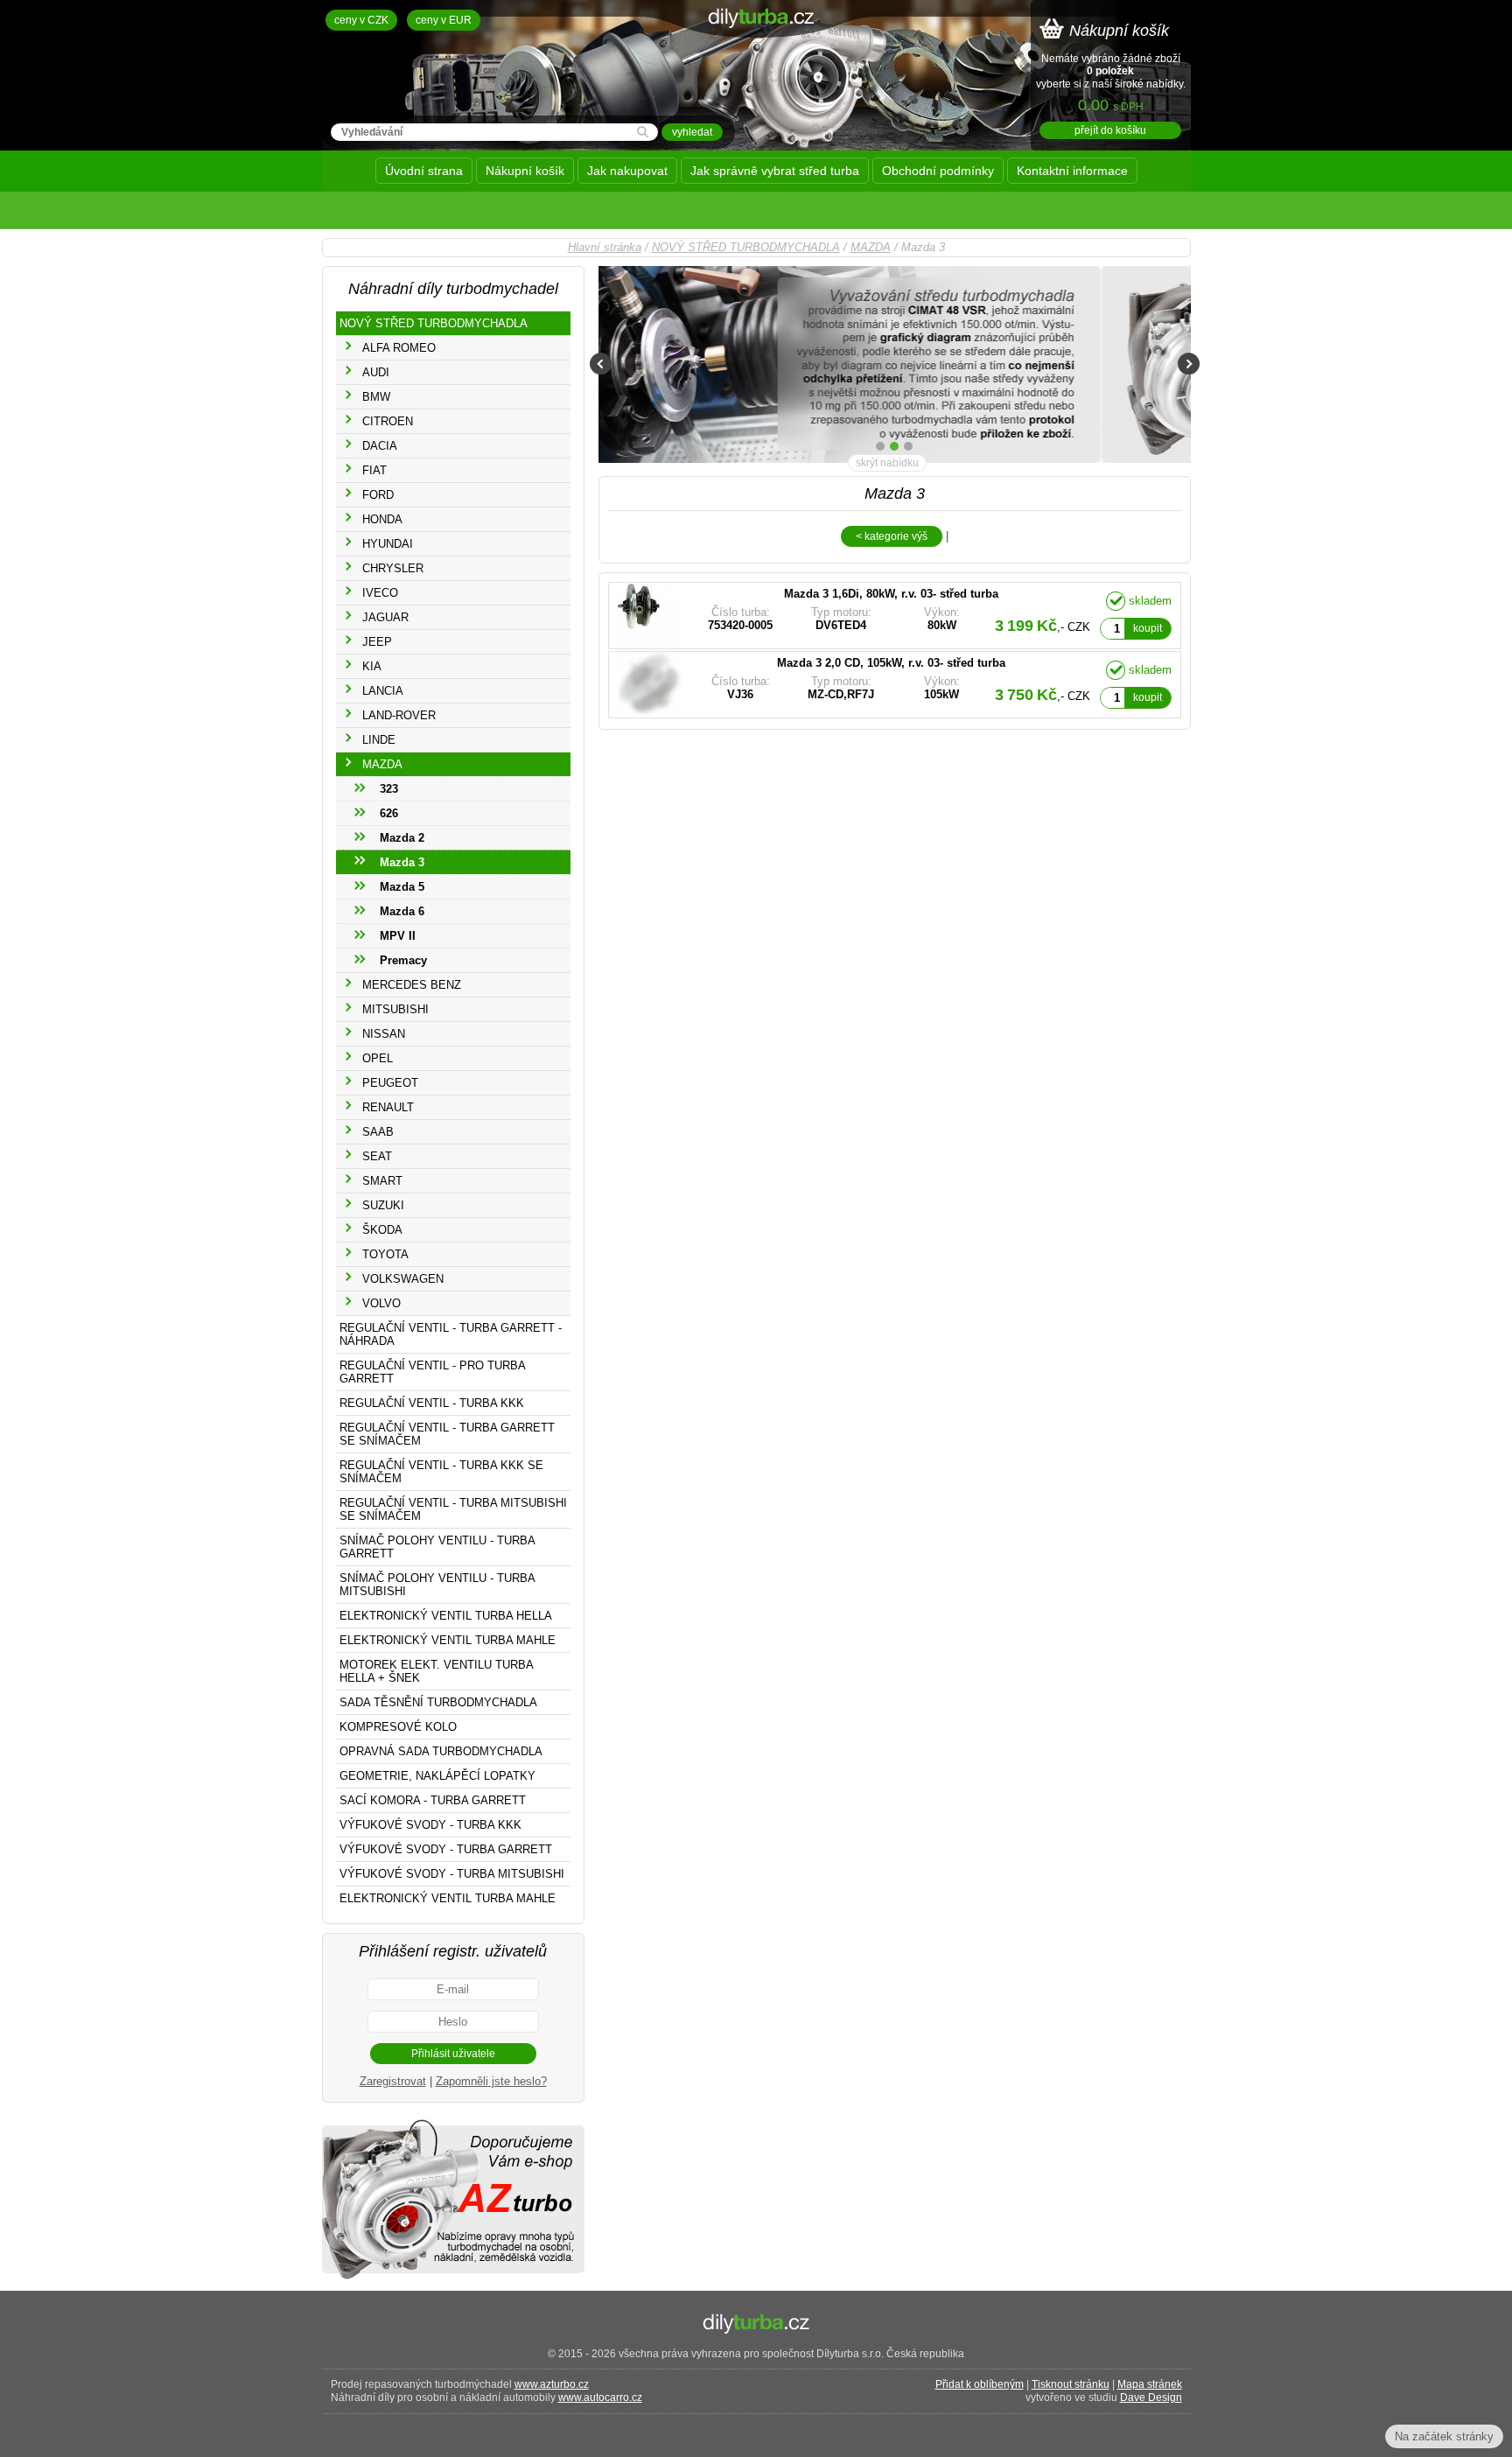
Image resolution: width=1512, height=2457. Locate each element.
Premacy (403, 960)
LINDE (379, 740)
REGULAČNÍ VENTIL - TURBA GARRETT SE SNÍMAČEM (447, 1434)
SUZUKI (383, 1205)
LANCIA (383, 691)
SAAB (378, 1132)
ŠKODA (382, 1230)
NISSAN (384, 1034)
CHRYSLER (393, 568)
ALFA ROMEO (399, 348)
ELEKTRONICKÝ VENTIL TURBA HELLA (446, 1616)
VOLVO (381, 1303)
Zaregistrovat (393, 2081)
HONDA (382, 519)
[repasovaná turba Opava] (453, 2278)
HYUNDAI (388, 544)
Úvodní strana (424, 171)
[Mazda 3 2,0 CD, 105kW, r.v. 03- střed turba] (853, 685)
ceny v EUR (444, 20)
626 (389, 813)
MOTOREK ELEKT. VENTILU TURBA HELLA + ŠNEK (437, 1671)
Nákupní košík (525, 171)
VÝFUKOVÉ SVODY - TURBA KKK (430, 1825)
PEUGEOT (390, 1083)
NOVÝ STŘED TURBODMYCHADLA (746, 247)
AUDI (376, 372)
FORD (378, 495)
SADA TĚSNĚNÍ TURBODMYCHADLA (438, 1702)
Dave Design (1151, 2397)
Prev (601, 364)
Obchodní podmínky (938, 171)
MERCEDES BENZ (412, 985)
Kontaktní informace (1072, 171)
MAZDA (871, 247)
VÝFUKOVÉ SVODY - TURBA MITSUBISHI (452, 1874)
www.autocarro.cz (600, 2397)
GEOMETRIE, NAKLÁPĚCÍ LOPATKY (437, 1776)
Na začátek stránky (1444, 2436)
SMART (382, 1181)
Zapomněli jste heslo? (491, 2081)
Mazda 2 (402, 838)
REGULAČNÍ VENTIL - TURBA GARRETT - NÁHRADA (451, 1334)
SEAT (377, 1156)
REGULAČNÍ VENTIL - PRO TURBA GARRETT (433, 1372)
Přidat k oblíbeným (980, 2384)
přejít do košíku (1110, 130)
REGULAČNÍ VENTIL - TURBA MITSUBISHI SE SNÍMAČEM (453, 1509)
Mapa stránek (1150, 2384)
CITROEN (388, 421)
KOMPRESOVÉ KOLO (398, 1727)
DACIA (380, 446)
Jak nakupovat (627, 171)
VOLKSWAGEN (403, 1279)
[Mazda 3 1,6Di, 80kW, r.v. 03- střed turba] (853, 616)
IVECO (380, 593)
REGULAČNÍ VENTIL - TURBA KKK (432, 1403)
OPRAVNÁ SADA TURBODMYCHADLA (441, 1751)
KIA (372, 666)
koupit (1148, 628)
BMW (376, 397)
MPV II (398, 936)
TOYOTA (385, 1254)
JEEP (377, 642)
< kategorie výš (892, 536)
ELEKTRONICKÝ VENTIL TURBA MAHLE (448, 1640)
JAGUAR (385, 617)
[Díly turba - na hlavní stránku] (756, 65)
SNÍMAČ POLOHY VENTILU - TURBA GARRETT (437, 1547)
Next (1189, 364)
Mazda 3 (402, 862)
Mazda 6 (402, 911)
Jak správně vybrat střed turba (775, 171)
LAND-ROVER (399, 715)
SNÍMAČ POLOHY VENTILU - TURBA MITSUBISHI (437, 1585)
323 (389, 789)
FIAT (374, 470)
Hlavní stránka (605, 247)
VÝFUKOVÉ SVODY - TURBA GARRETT (446, 1849)
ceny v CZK (361, 20)
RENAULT (388, 1107)
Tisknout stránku (1071, 2384)
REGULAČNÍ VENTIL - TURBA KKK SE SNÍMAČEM (441, 1472)
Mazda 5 (402, 887)
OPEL (378, 1058)
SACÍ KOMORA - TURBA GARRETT (433, 1800)
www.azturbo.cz (552, 2384)
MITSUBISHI (395, 1009)
